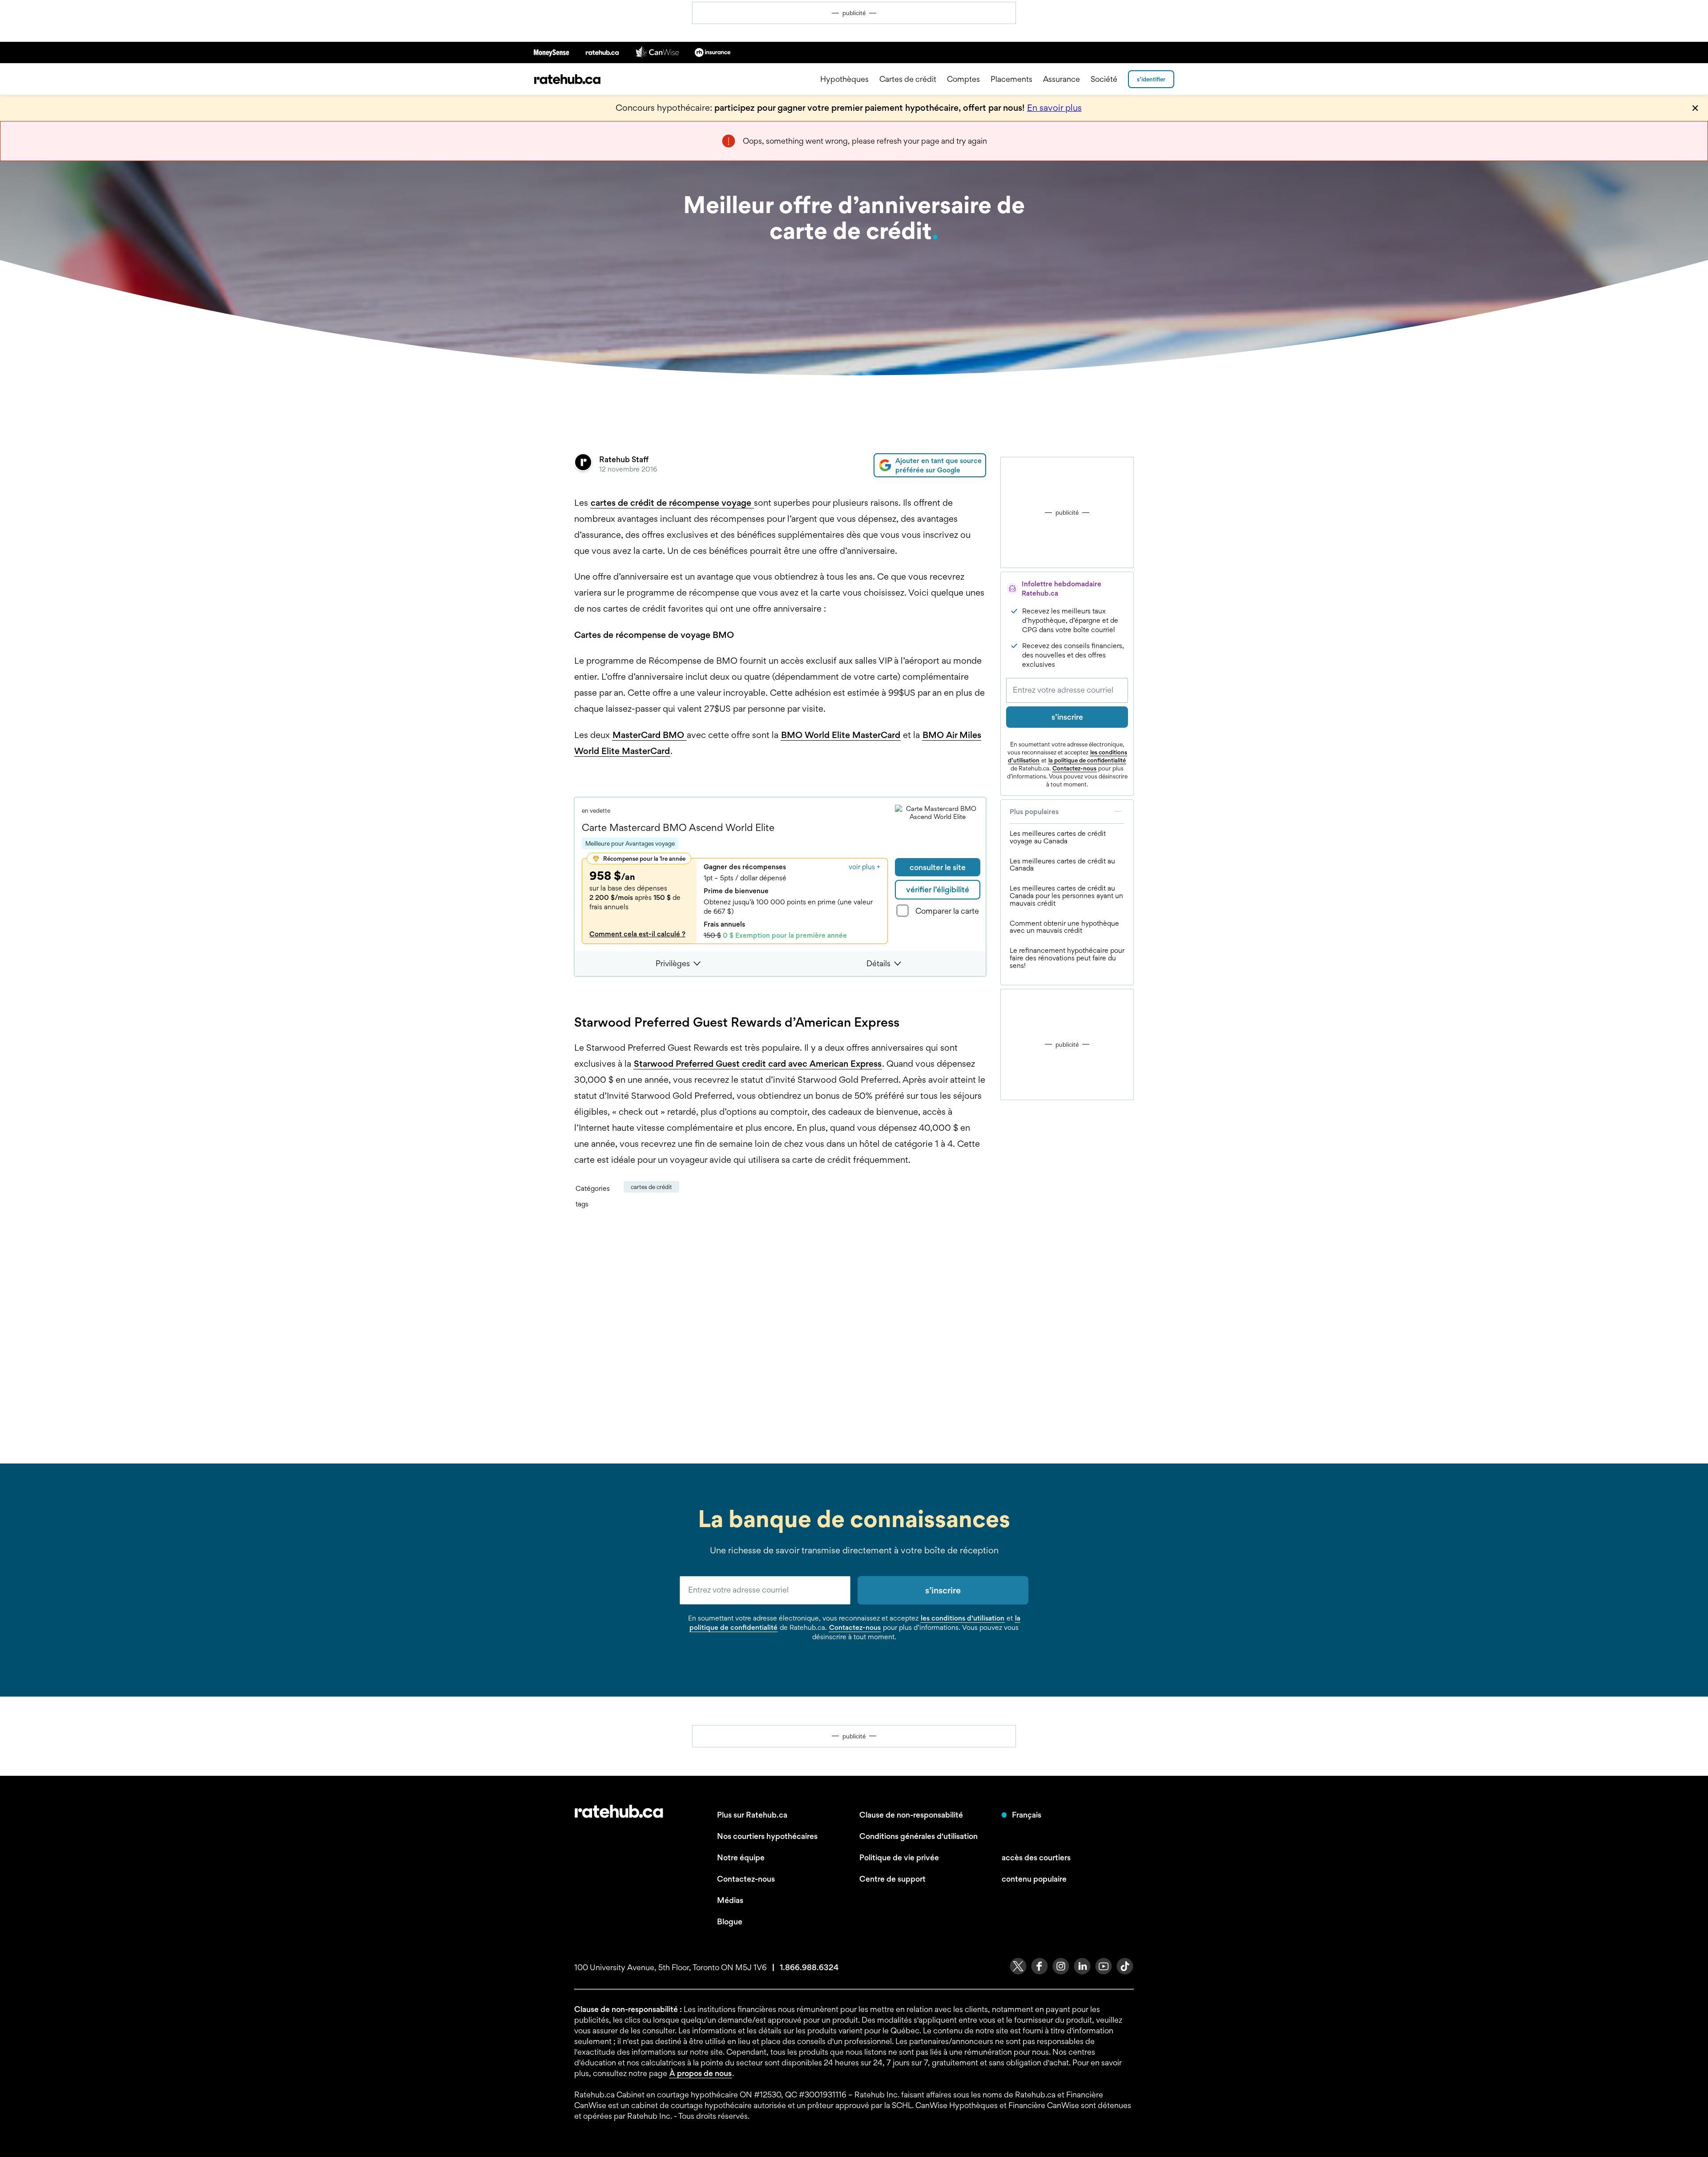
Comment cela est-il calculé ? (637, 934)
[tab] (680, 964)
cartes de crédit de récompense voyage (672, 503)
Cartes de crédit (908, 79)
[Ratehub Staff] (583, 465)
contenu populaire (1034, 1879)
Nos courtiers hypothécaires (767, 1836)
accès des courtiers (1036, 1857)
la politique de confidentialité (1087, 760)
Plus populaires (1034, 812)
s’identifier (1151, 79)
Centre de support (892, 1879)
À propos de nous (701, 2073)
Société (1104, 79)
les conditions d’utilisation (963, 1618)
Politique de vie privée (899, 1857)
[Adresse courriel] (1067, 690)
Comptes (963, 79)
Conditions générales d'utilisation (918, 1836)
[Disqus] (780, 1335)
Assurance (1061, 79)
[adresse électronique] (765, 1590)
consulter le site (938, 867)
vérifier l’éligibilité (938, 889)
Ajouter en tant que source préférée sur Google (939, 465)
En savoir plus (1054, 108)
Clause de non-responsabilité (911, 1815)
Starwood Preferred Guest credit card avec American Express (758, 1064)
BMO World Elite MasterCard (841, 735)
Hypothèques (844, 79)
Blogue (730, 1921)
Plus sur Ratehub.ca (752, 1815)
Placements (1011, 79)
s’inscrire (1067, 717)
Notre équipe (741, 1857)
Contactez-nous (1074, 768)
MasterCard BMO (649, 735)
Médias (730, 1900)
